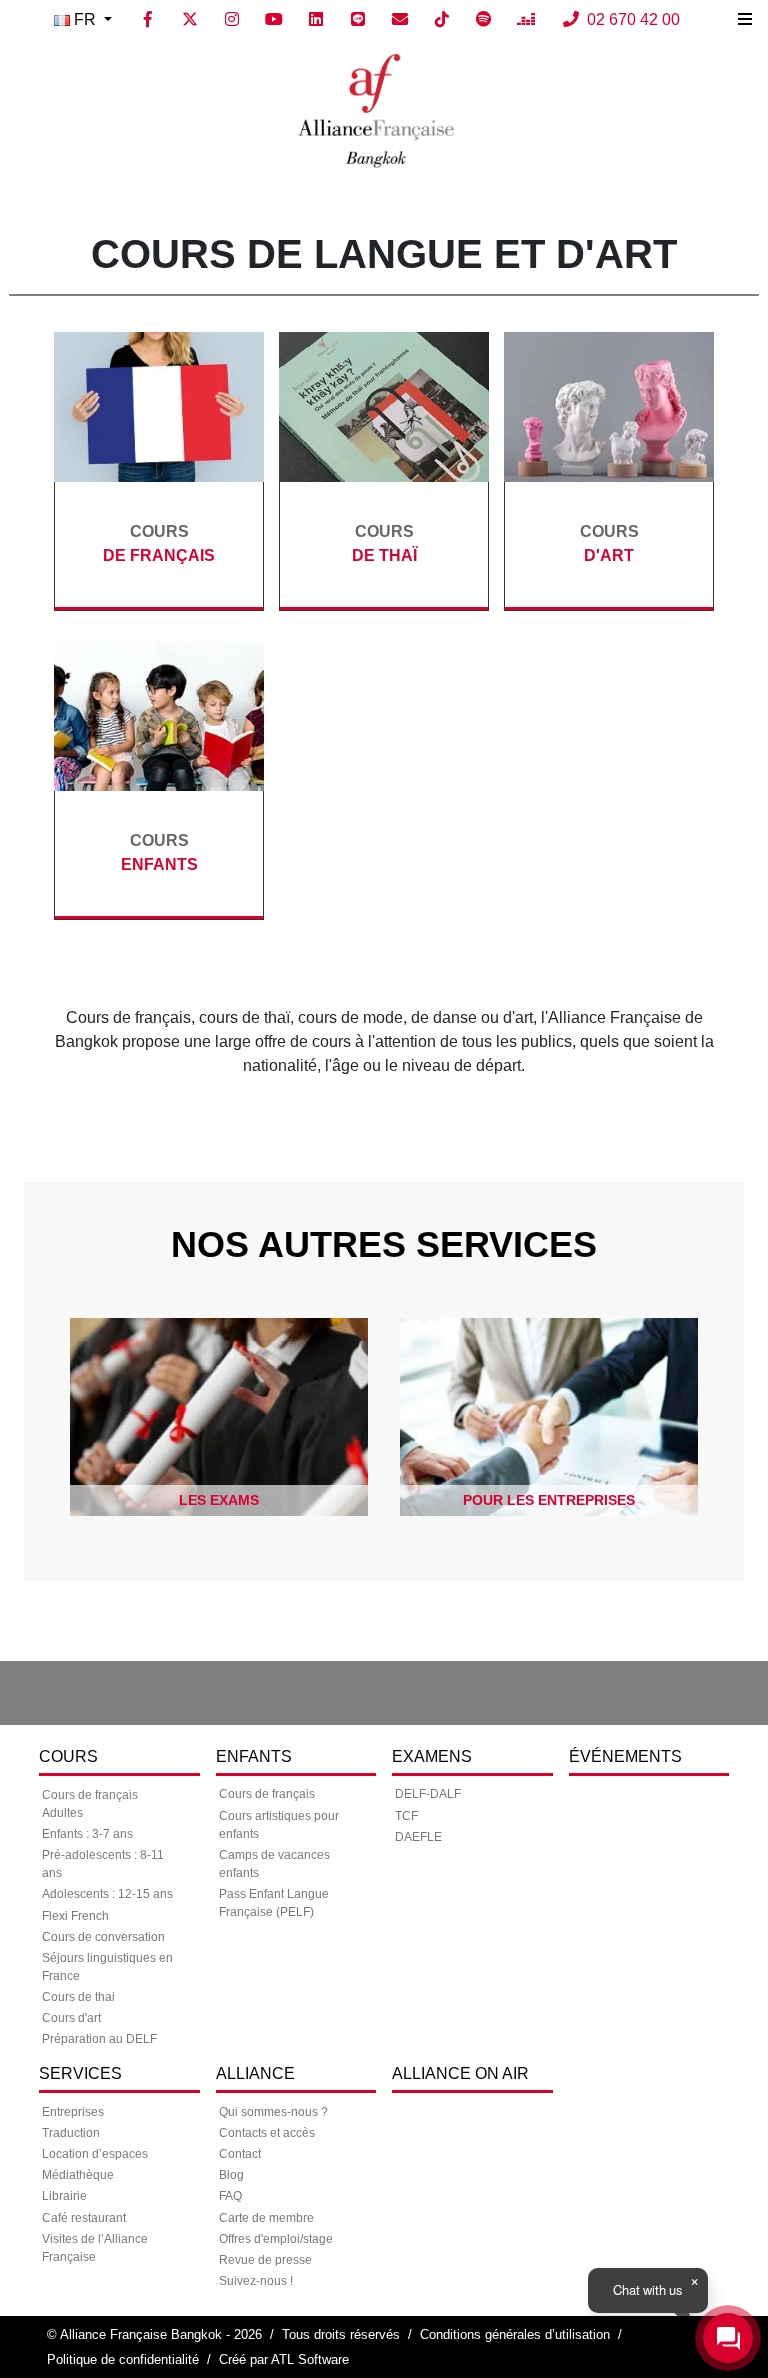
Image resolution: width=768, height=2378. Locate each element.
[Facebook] (148, 20)
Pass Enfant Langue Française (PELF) (274, 1903)
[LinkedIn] (316, 20)
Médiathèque (78, 2175)
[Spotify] (484, 20)
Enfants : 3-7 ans (87, 1834)
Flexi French (75, 1916)
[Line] (358, 20)
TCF (406, 1816)
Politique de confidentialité (123, 2359)
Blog (231, 2175)
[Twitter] (190, 20)
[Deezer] (526, 20)
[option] (213, 1417)
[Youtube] (274, 20)
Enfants (254, 1756)
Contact (240, 2154)
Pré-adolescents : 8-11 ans (103, 1864)
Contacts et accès (267, 2133)
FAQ (230, 2196)
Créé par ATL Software (284, 2359)
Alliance (255, 2073)
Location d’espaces (95, 2154)
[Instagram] (232, 20)
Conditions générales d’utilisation (515, 2334)
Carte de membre (266, 2218)
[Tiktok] (442, 20)
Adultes (62, 1813)
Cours (68, 1756)
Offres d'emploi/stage (276, 2239)
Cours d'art (71, 2018)
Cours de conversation (103, 1937)
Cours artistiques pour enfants (279, 1825)
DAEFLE (418, 1837)
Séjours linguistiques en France (107, 1967)
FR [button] (85, 19)
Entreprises (73, 2112)
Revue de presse (265, 2260)
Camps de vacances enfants (274, 1864)
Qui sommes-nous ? (273, 2112)
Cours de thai (78, 1997)
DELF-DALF (428, 1794)
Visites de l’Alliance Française (95, 2248)
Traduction (71, 2133)
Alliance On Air (460, 2073)
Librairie (64, 2196)
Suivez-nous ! (256, 2281)
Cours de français (267, 1794)
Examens (432, 1756)
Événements (625, 1756)
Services (80, 2073)
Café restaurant (84, 2218)
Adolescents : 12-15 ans (107, 1894)
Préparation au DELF (99, 2039)
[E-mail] (400, 20)
